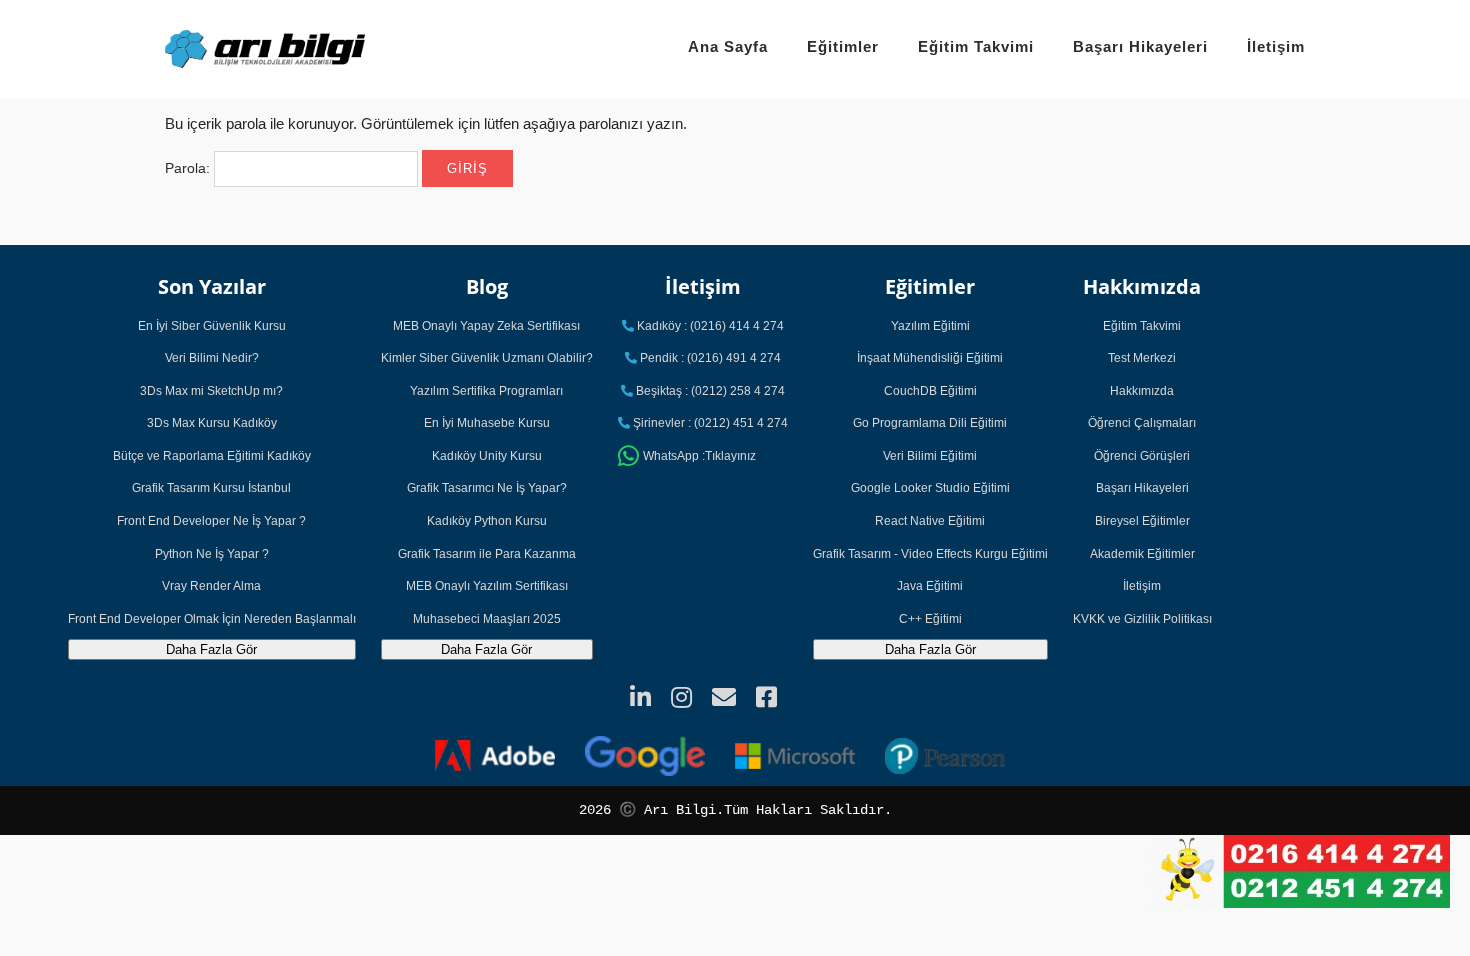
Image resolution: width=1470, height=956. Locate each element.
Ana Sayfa (728, 46)
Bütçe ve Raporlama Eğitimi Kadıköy (212, 456)
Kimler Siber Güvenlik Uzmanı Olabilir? (487, 358)
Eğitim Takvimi (976, 46)
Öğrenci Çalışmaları (1142, 423)
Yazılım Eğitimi (930, 326)
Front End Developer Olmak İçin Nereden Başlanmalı (212, 619)
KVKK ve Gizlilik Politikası (1142, 619)
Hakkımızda (1142, 391)
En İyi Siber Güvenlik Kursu (212, 326)
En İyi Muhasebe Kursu (487, 423)
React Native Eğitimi (930, 521)
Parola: (189, 168)
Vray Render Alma (211, 586)
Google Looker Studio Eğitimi (930, 488)
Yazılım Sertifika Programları (486, 391)
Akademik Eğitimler (1142, 554)
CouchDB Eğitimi (930, 391)
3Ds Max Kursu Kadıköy (212, 423)
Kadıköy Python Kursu (487, 521)
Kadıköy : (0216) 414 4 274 (709, 326)
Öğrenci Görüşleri (1142, 456)
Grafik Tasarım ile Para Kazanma (487, 554)
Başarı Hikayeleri (1140, 46)
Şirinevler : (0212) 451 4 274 (709, 423)
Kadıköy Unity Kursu (487, 456)
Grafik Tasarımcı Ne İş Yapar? (487, 488)
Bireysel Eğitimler (1142, 521)
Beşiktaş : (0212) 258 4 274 (709, 391)
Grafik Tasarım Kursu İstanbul (211, 488)
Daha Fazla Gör (211, 649)
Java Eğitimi (930, 586)
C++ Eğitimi (930, 619)
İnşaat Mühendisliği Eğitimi (930, 358)
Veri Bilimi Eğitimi (930, 456)
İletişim (1276, 46)
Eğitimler (843, 46)
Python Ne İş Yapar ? (212, 554)
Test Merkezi (1142, 358)
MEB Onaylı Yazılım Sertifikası (487, 586)
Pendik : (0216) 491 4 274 (709, 358)
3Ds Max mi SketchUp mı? (211, 391)
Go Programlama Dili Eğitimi (930, 423)
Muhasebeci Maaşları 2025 (487, 619)
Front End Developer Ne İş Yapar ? (211, 521)
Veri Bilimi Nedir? (212, 358)
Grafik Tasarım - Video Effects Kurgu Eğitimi (930, 554)
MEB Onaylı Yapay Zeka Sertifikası (486, 326)
